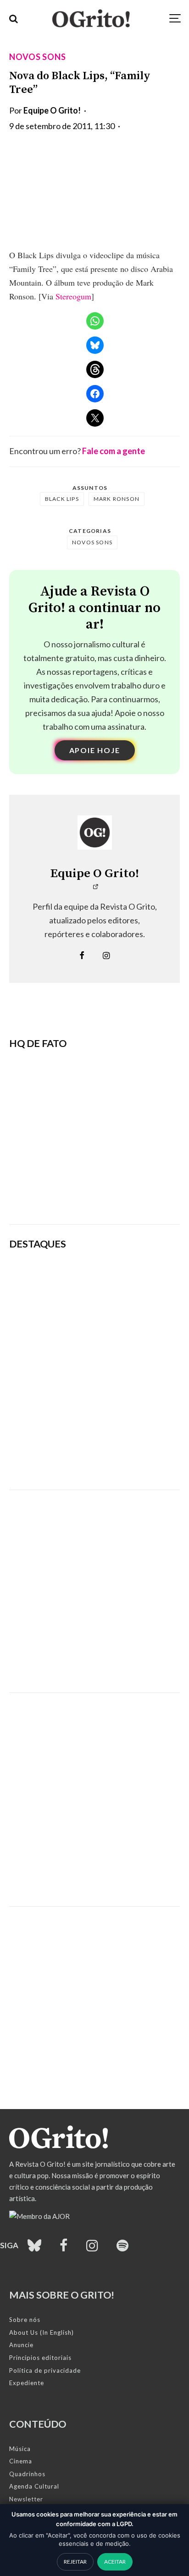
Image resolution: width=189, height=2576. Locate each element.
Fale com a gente (114, 451)
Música (20, 2449)
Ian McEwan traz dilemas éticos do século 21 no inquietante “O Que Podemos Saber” (126, 1370)
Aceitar (115, 2562)
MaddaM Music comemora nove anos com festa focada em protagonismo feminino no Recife (127, 1459)
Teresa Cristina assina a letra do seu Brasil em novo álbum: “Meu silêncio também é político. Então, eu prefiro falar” (127, 1280)
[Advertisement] (94, 1584)
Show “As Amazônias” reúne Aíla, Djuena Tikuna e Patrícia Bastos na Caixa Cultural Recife (125, 1414)
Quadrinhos (27, 2474)
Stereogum (73, 296)
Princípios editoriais (40, 2358)
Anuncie (21, 2345)
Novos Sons (38, 57)
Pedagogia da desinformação (56, 1193)
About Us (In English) (42, 2332)
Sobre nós (25, 2320)
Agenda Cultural (34, 2486)
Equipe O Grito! (52, 110)
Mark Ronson (117, 499)
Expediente (27, 2383)
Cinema (21, 2461)
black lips (62, 499)
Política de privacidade (45, 2370)
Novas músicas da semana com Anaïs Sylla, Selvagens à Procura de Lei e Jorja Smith (128, 1326)
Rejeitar (75, 2562)
